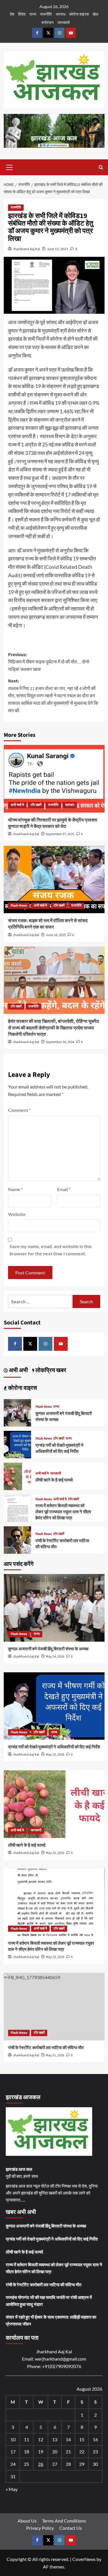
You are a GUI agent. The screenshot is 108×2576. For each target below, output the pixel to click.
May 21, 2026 (55, 2055)
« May (12, 2489)
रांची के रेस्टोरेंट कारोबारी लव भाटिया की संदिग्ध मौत (46, 2048)
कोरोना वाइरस (79, 14)
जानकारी (64, 22)
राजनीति (46, 14)
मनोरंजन (48, 22)
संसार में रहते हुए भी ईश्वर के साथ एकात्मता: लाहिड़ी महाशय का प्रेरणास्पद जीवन (51, 2320)
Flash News (19, 906)
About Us (27, 2521)
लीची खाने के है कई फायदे (54, 1480)
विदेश (22, 14)
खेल (95, 14)
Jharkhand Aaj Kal (26, 249)
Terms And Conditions (64, 2521)
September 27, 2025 (60, 834)
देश (12, 14)
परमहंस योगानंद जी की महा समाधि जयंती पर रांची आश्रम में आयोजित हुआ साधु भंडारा (49, 2301)
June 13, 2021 (58, 249)
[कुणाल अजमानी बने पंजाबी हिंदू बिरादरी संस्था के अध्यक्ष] (17, 1412)
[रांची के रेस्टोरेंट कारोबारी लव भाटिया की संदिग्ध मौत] (17, 1539)
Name (15, 1189)
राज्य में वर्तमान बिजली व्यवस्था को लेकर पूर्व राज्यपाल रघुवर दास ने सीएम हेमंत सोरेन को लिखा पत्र (63, 1512)
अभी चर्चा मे (17, 805)
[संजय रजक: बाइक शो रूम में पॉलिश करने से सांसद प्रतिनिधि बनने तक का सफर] (54, 880)
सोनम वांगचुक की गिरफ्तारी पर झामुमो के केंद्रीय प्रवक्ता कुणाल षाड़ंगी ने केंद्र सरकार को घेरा (53, 823)
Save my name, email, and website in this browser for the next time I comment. (51, 1250)
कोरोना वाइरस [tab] (22, 1388)
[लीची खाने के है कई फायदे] (17, 1476)
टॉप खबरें (36, 805)
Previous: (49, 662)
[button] (10, 167)
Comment (19, 1110)
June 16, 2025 (56, 935)
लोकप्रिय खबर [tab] (50, 1370)
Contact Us (71, 2528)
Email (64, 1189)
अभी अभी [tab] (18, 1370)
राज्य (33, 14)
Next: (53, 696)
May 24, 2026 (55, 1657)
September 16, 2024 (60, 1042)
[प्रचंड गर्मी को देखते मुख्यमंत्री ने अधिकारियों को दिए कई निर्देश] (17, 1444)
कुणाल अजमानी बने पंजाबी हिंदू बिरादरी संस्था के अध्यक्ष (48, 1649)
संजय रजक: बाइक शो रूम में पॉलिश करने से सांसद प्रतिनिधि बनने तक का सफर (48, 924)
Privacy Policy (40, 2528)
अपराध (60, 14)
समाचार (70, 805)
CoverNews (84, 2559)
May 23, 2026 (55, 1755)
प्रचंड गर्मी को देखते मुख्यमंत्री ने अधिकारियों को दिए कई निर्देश (59, 1448)
